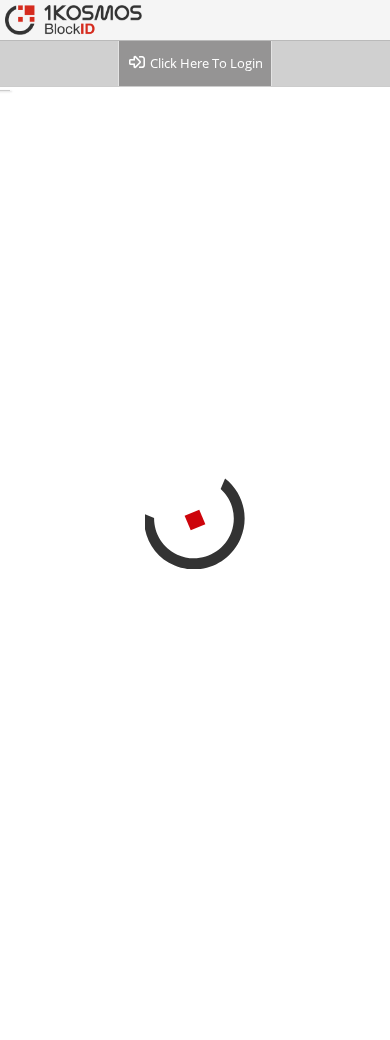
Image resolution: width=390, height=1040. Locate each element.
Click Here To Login (205, 63)
